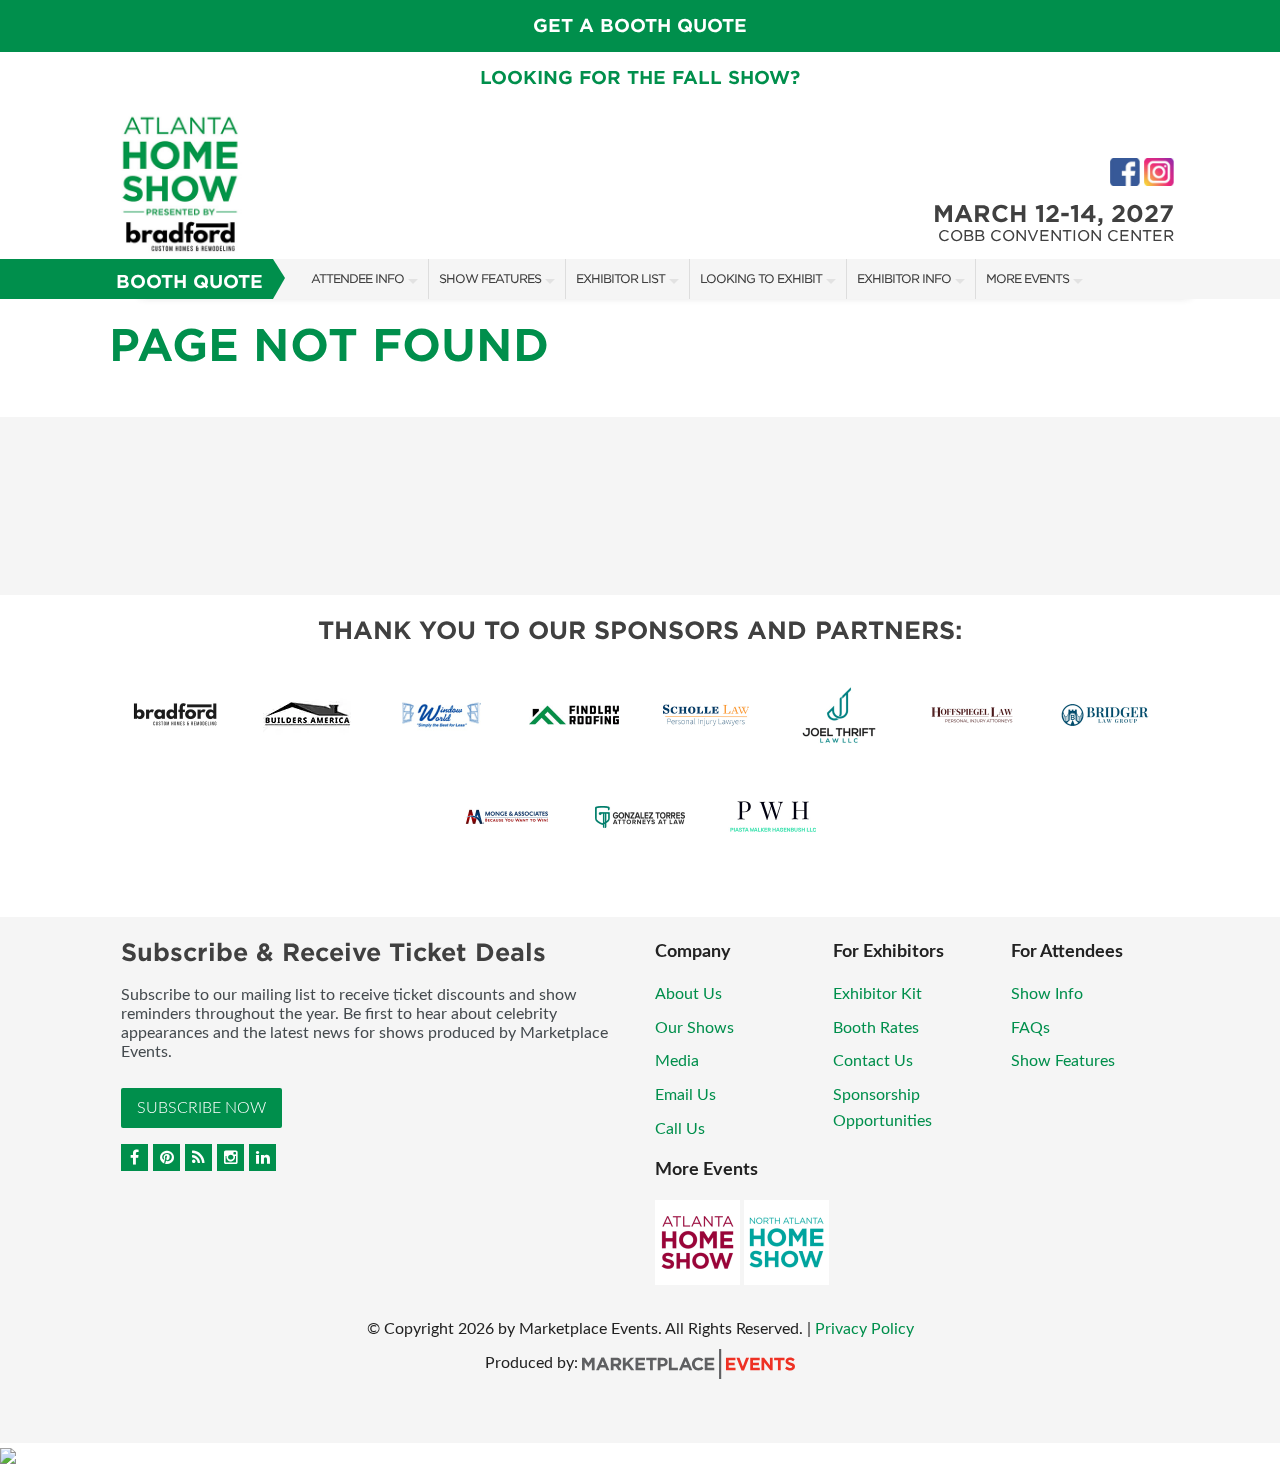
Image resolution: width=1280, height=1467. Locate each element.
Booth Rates (876, 1028)
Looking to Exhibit (761, 278)
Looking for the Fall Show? (640, 77)
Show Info (1047, 994)
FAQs (1030, 1028)
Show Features (490, 278)
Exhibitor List (620, 278)
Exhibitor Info (904, 278)
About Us (688, 994)
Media (677, 1061)
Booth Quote (189, 281)
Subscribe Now (201, 1108)
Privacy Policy (864, 1329)
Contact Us (873, 1061)
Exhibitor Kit (877, 994)
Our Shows (694, 1028)
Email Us (685, 1095)
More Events (1027, 278)
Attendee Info (357, 278)
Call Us (680, 1129)
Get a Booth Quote (640, 25)
